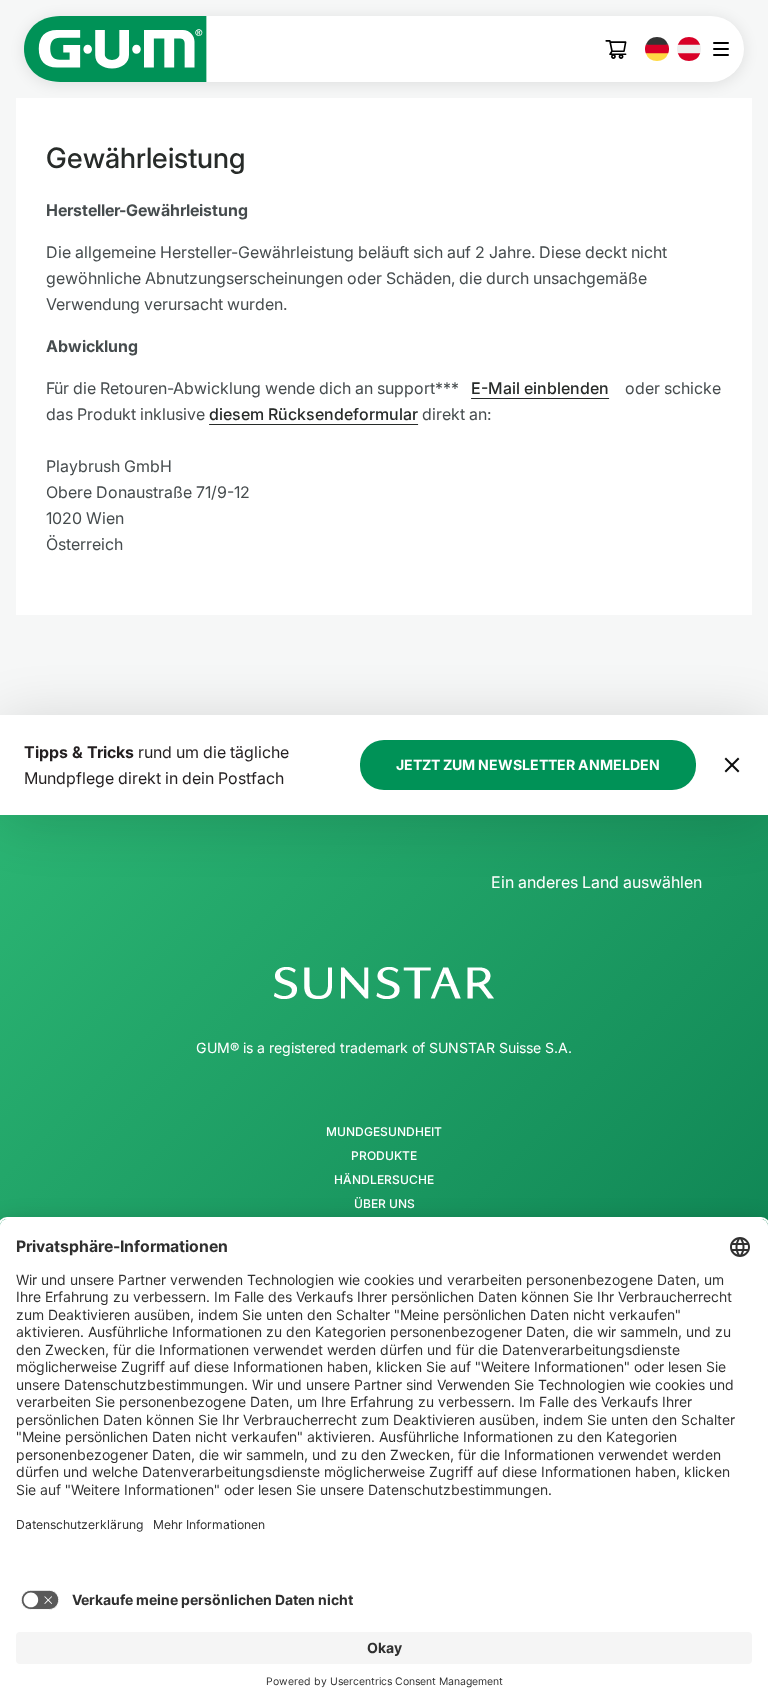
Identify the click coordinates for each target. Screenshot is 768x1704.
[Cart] (617, 49)
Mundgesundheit (384, 1132)
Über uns (384, 1204)
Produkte (384, 1156)
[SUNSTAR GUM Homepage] (115, 49)
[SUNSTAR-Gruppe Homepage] (384, 983)
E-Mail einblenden (540, 388)
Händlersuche (384, 1180)
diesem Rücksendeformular (313, 414)
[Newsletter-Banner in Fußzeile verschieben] (732, 765)
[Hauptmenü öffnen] (726, 49)
